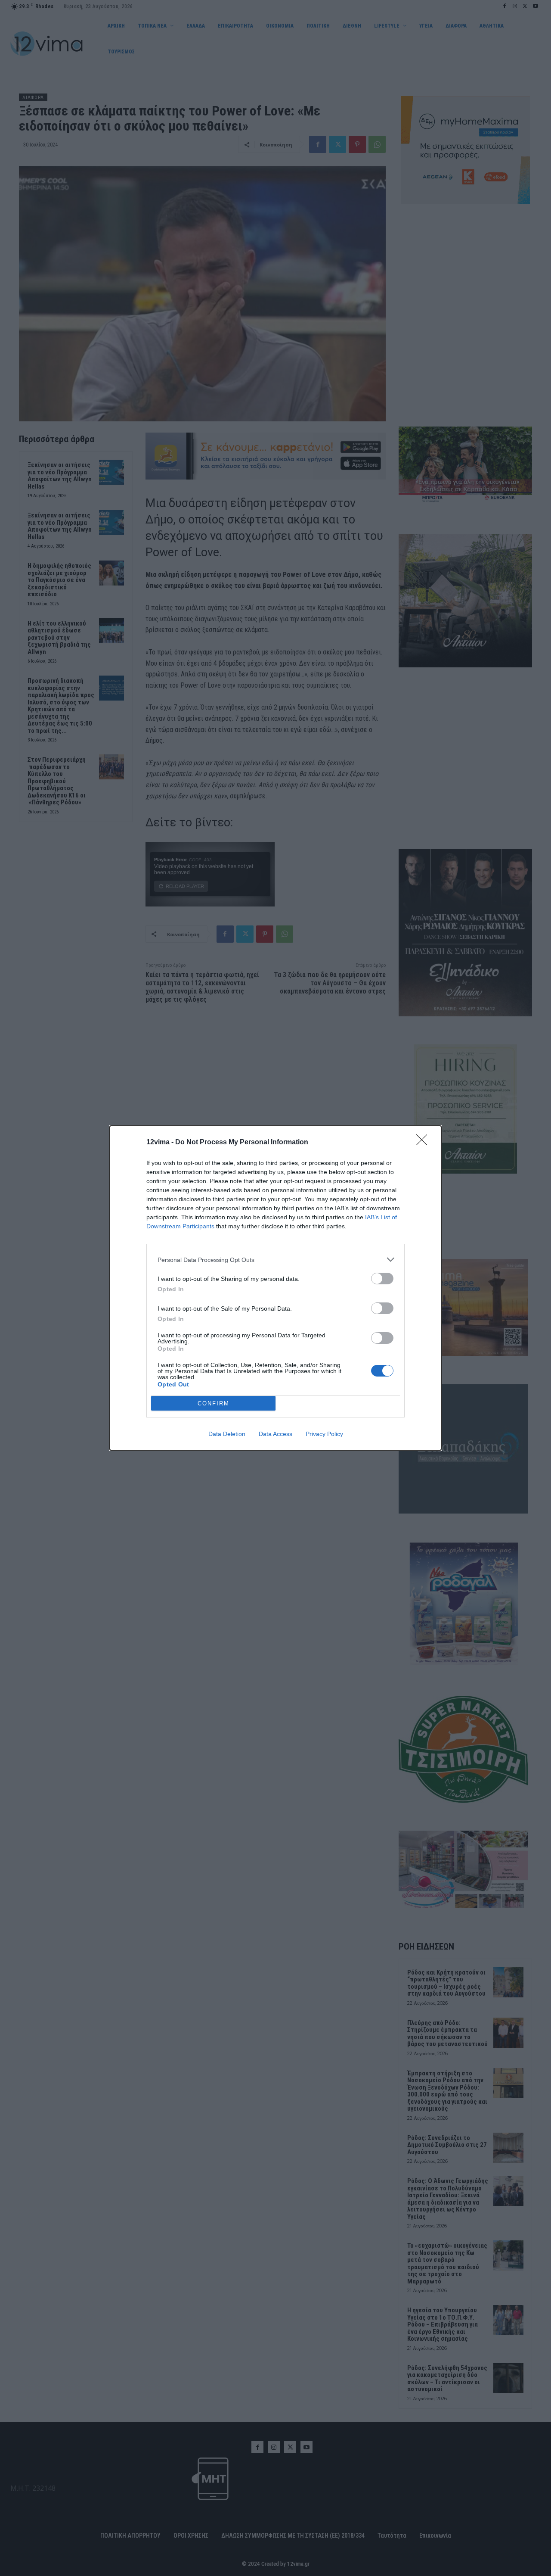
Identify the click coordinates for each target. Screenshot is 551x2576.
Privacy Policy (324, 1434)
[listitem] (275, 1260)
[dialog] (275, 1288)
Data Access (275, 1434)
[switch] (382, 1279)
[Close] (424, 1143)
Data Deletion (227, 1434)
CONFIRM (214, 1403)
